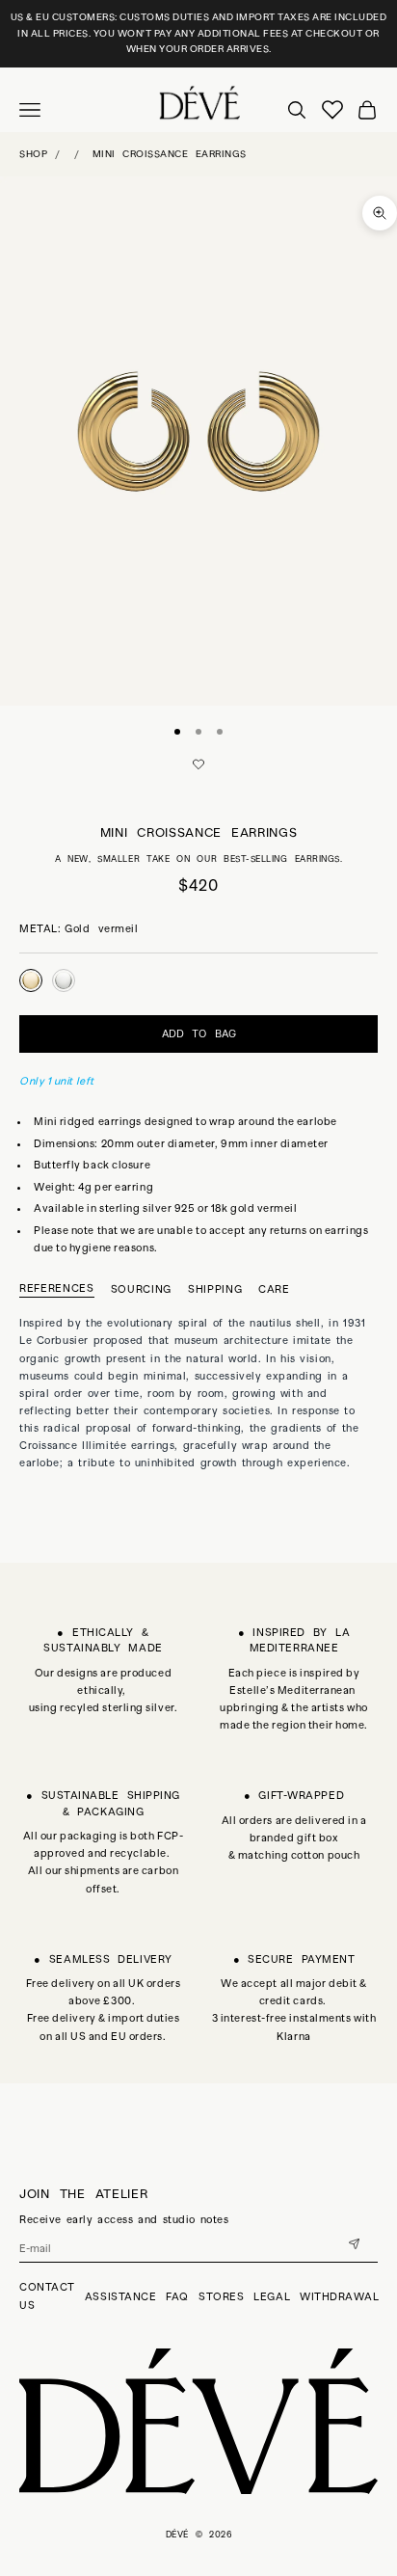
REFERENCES (57, 1288)
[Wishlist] (332, 110)
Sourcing (141, 1289)
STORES (221, 2296)
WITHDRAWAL (340, 2296)
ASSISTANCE (121, 2296)
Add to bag (199, 1033)
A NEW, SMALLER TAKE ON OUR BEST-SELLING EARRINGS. (199, 859)
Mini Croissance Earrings (170, 154)
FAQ (177, 2296)
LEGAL (272, 2296)
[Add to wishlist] (198, 765)
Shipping (215, 1289)
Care (274, 1289)
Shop (33, 154)
